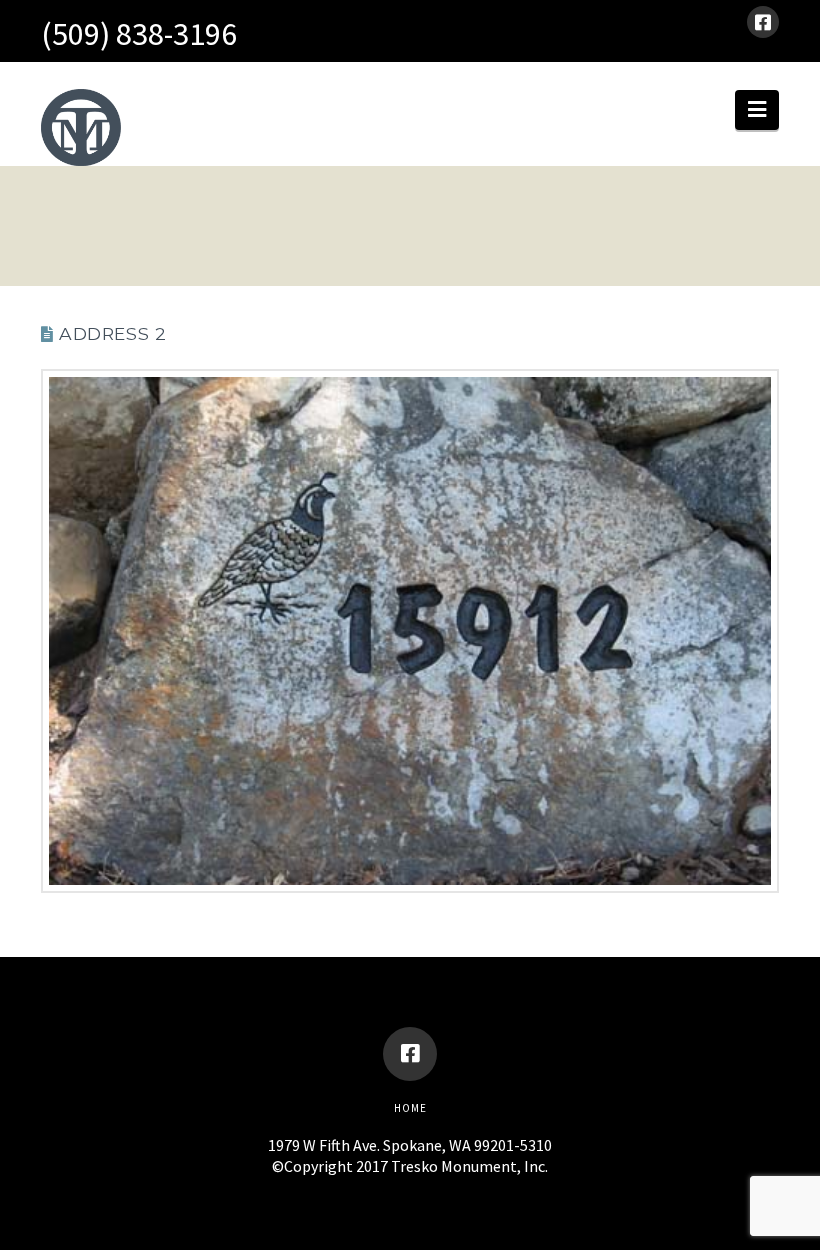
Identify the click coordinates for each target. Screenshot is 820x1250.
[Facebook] (763, 22)
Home (410, 1108)
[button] (757, 110)
